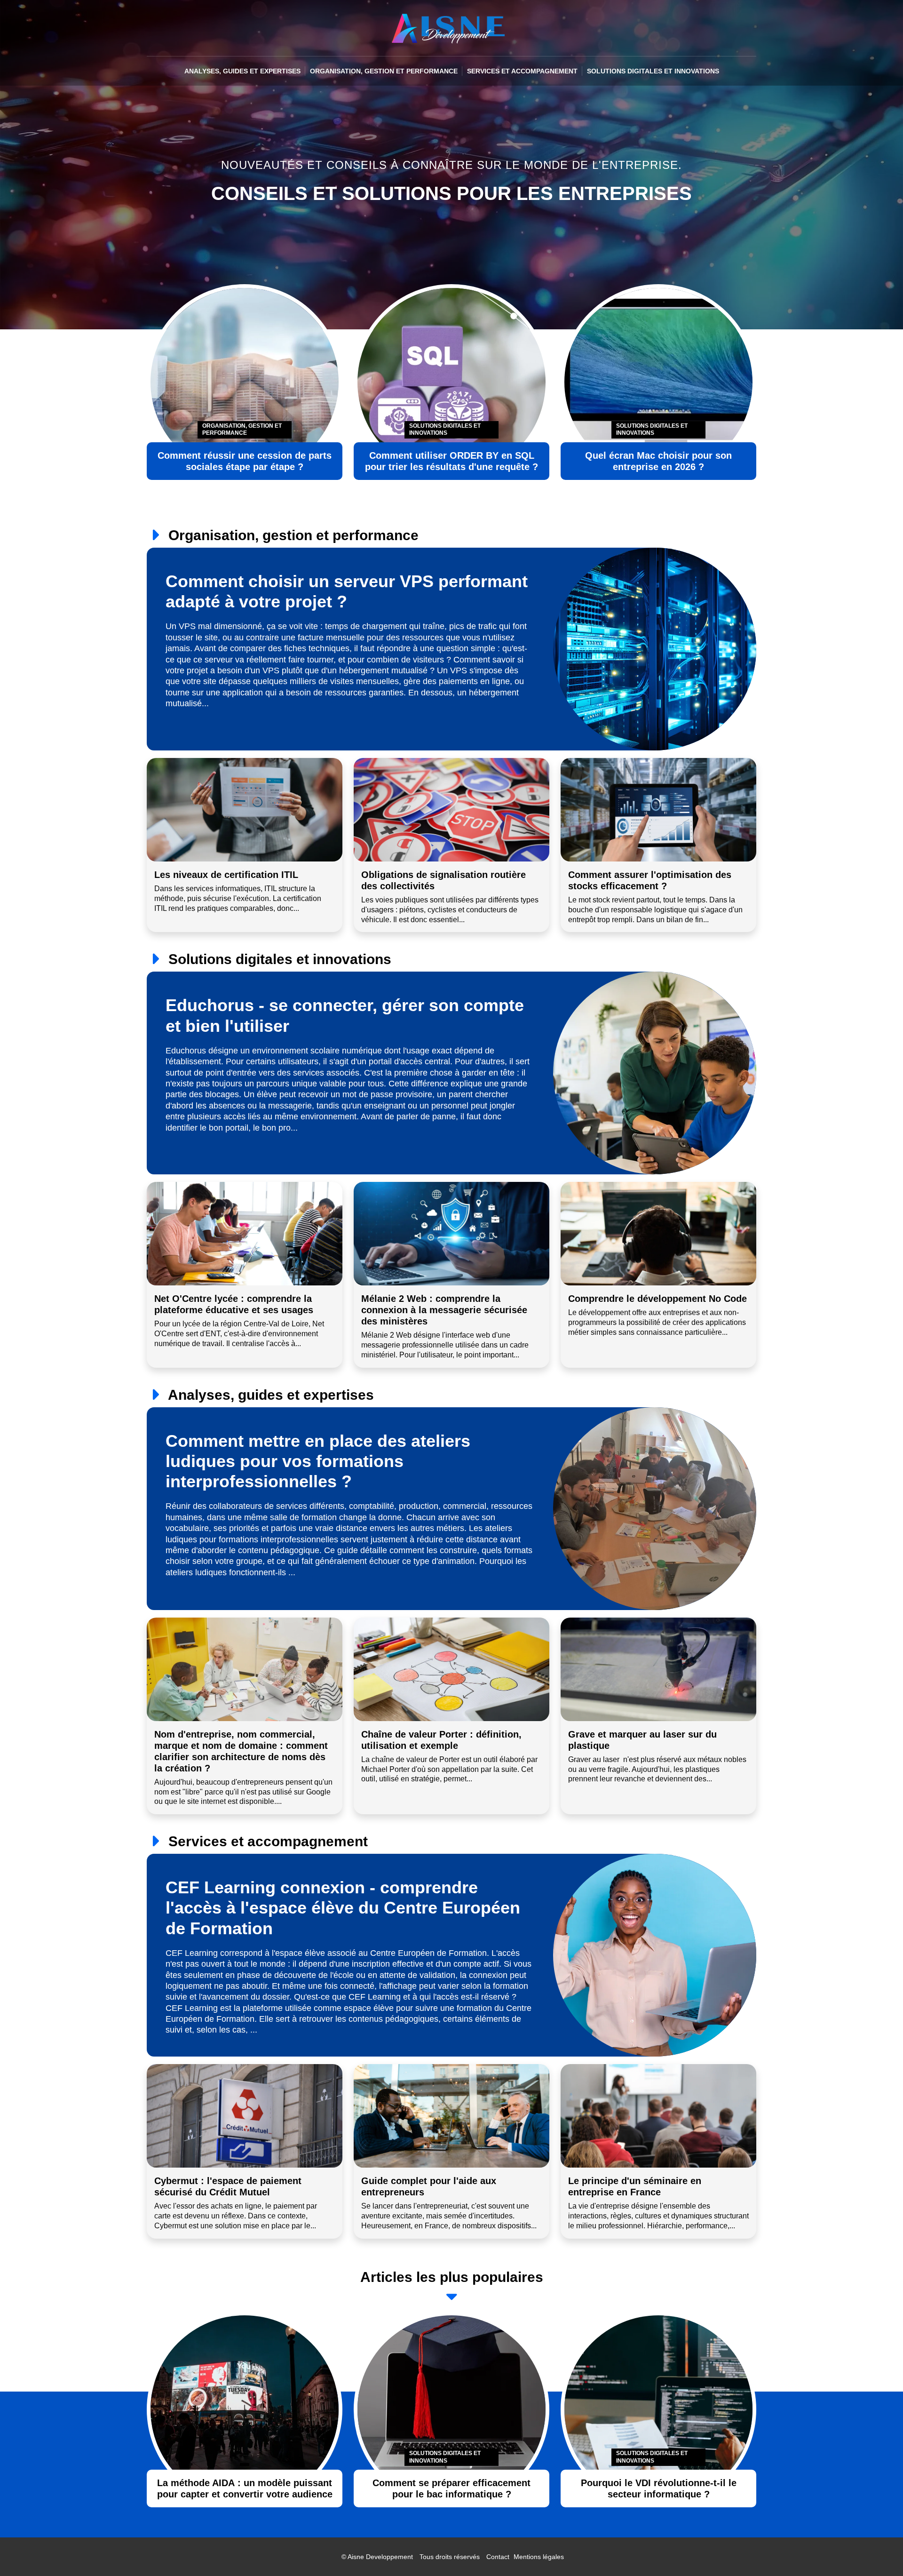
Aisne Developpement (380, 2557)
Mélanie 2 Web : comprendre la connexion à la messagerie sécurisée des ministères (444, 1310)
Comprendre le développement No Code (657, 1299)
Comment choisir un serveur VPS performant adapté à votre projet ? (347, 591)
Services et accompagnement (522, 71)
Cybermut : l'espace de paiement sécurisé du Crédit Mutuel (228, 2186)
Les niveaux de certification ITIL (226, 875)
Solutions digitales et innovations (653, 71)
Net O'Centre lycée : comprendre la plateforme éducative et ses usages (234, 1304)
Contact (498, 2557)
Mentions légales (539, 2557)
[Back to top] (877, 2550)
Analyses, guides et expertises (242, 71)
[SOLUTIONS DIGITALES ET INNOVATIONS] (451, 2409)
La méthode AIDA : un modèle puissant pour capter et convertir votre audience (245, 2488)
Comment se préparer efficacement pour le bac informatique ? (451, 2488)
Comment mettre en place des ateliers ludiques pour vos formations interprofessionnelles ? (318, 1461)
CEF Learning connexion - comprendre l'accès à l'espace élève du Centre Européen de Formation (343, 1908)
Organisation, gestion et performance (384, 71)
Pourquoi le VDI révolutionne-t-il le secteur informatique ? (659, 2488)
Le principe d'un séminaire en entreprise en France (635, 2186)
